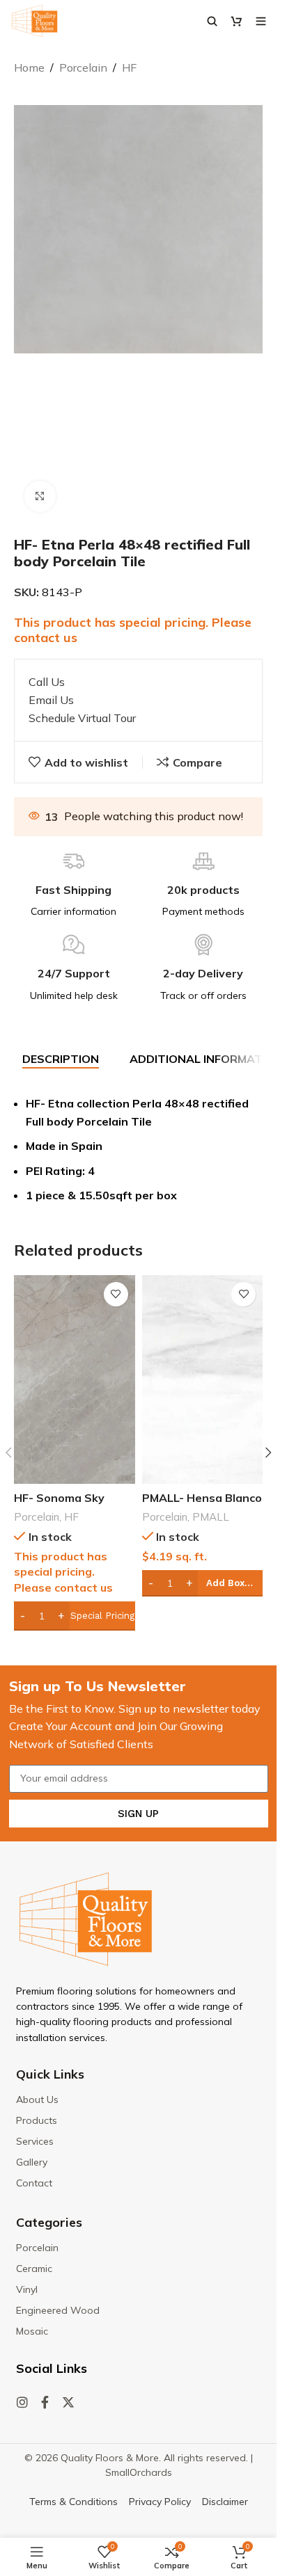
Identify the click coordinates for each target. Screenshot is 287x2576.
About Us (37, 2099)
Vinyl (27, 2289)
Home (29, 67)
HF (129, 67)
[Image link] (86, 1918)
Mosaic (32, 2331)
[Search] (212, 21)
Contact (34, 2183)
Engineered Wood (58, 2310)
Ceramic (34, 2269)
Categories (49, 2222)
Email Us (51, 700)
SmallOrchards (139, 2472)
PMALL (211, 1517)
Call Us (47, 682)
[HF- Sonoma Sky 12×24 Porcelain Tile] (75, 1379)
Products (37, 2120)
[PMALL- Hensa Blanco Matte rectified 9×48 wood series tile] (203, 1379)
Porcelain (83, 67)
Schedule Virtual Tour (82, 718)
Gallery (32, 2162)
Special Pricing (102, 1616)
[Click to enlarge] (40, 496)
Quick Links (50, 2074)
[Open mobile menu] (261, 21)
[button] (203, 1583)
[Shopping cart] (236, 21)
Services (35, 2141)
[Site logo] (34, 19)
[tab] (61, 1059)
